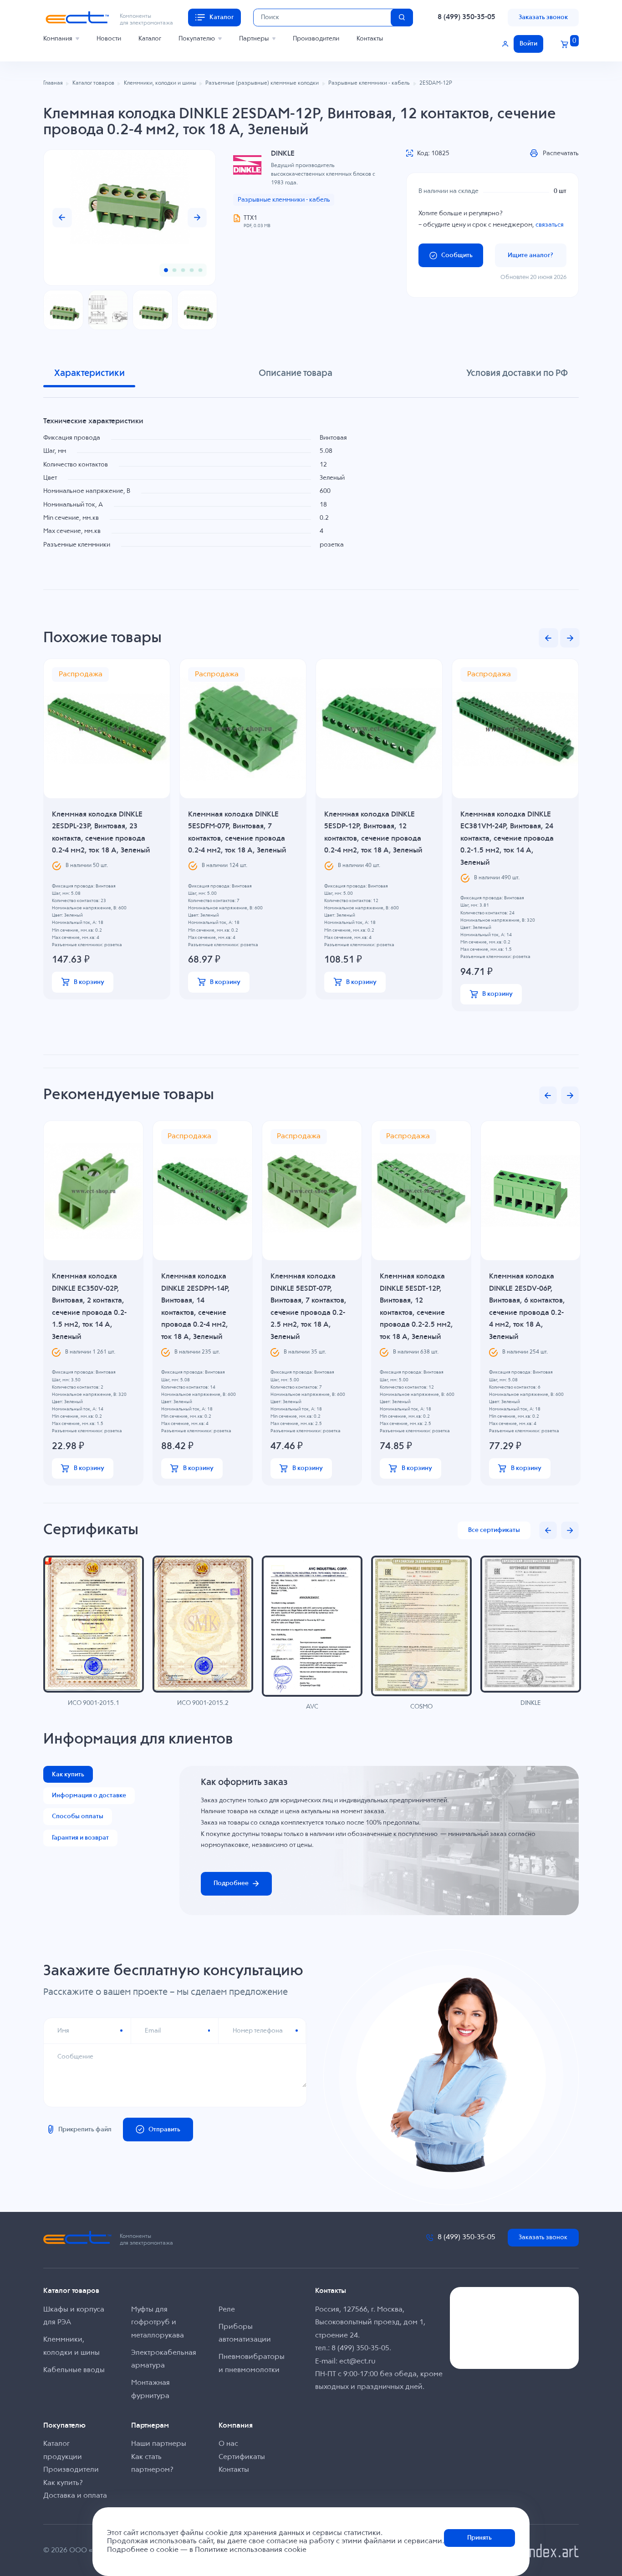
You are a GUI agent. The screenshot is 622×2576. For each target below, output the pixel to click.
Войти (528, 44)
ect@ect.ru (357, 2362)
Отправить (164, 2130)
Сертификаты (242, 2457)
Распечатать (561, 153)
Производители (316, 39)
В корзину (89, 982)
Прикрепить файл (85, 2130)
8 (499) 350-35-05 (466, 17)
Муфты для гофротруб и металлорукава (158, 2323)
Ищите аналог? (530, 255)
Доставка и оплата (75, 2496)
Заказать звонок (543, 17)
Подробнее (231, 1883)
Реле (227, 2310)
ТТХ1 (250, 218)
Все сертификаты (494, 1530)
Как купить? (63, 2483)
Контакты (370, 39)
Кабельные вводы (74, 2370)
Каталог (150, 39)
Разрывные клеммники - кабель (284, 200)
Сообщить (457, 255)
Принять (479, 2538)
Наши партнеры (159, 2444)
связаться (550, 225)
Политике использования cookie (251, 2550)
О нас (228, 2444)
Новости (109, 39)
